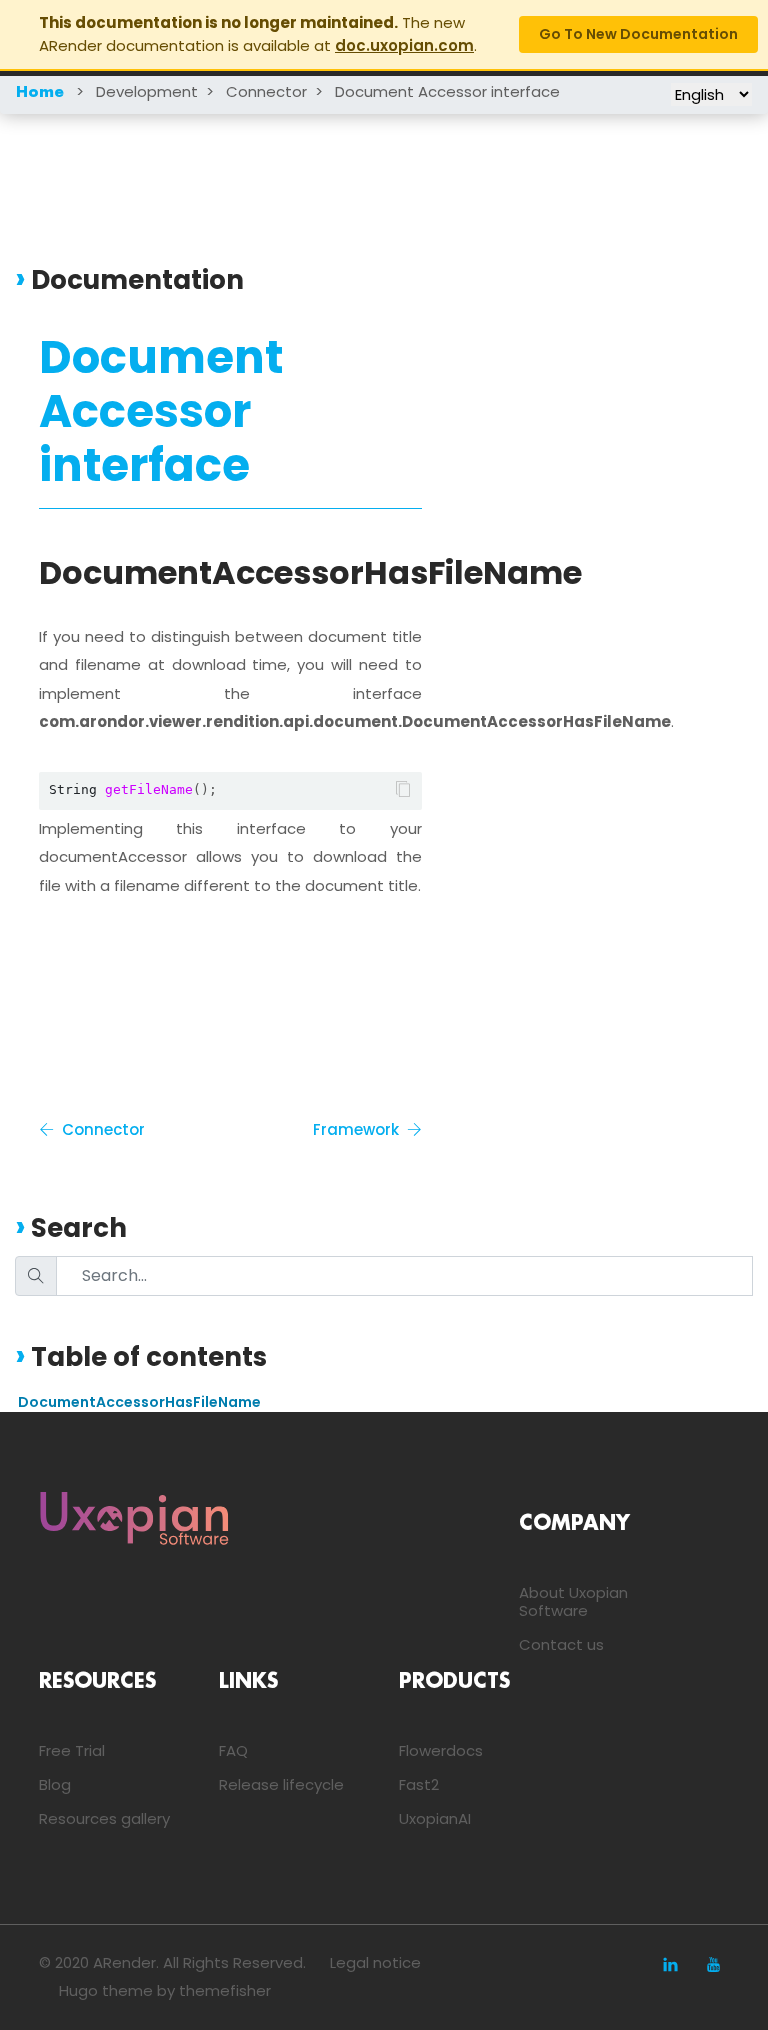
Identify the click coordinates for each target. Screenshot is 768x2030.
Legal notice (375, 1962)
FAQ (233, 1750)
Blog (55, 1784)
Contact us (561, 1644)
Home (40, 93)
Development (147, 91)
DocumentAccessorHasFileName (139, 1402)
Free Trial (72, 1750)
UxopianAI (435, 1818)
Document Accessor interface (447, 91)
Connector (266, 91)
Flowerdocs (441, 1750)
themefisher (225, 1990)
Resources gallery (104, 1818)
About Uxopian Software (573, 1601)
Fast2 (419, 1784)
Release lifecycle (281, 1784)
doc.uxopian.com (404, 45)
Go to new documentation (638, 34)
